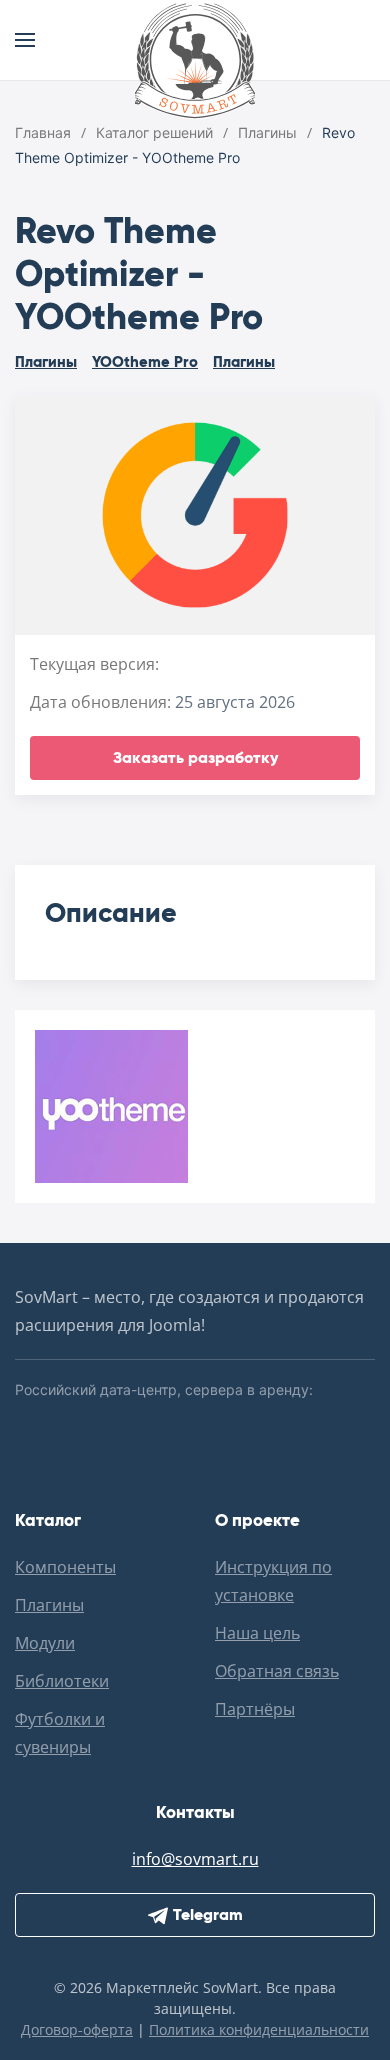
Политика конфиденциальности (259, 2029)
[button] (25, 40)
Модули (45, 1643)
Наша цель (257, 1633)
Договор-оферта (77, 2029)
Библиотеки (62, 1681)
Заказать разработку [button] (195, 757)
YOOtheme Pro (145, 361)
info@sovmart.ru (195, 1859)
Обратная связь (277, 1671)
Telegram (208, 1914)
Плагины (46, 361)
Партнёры (255, 1709)
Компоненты (65, 1567)
